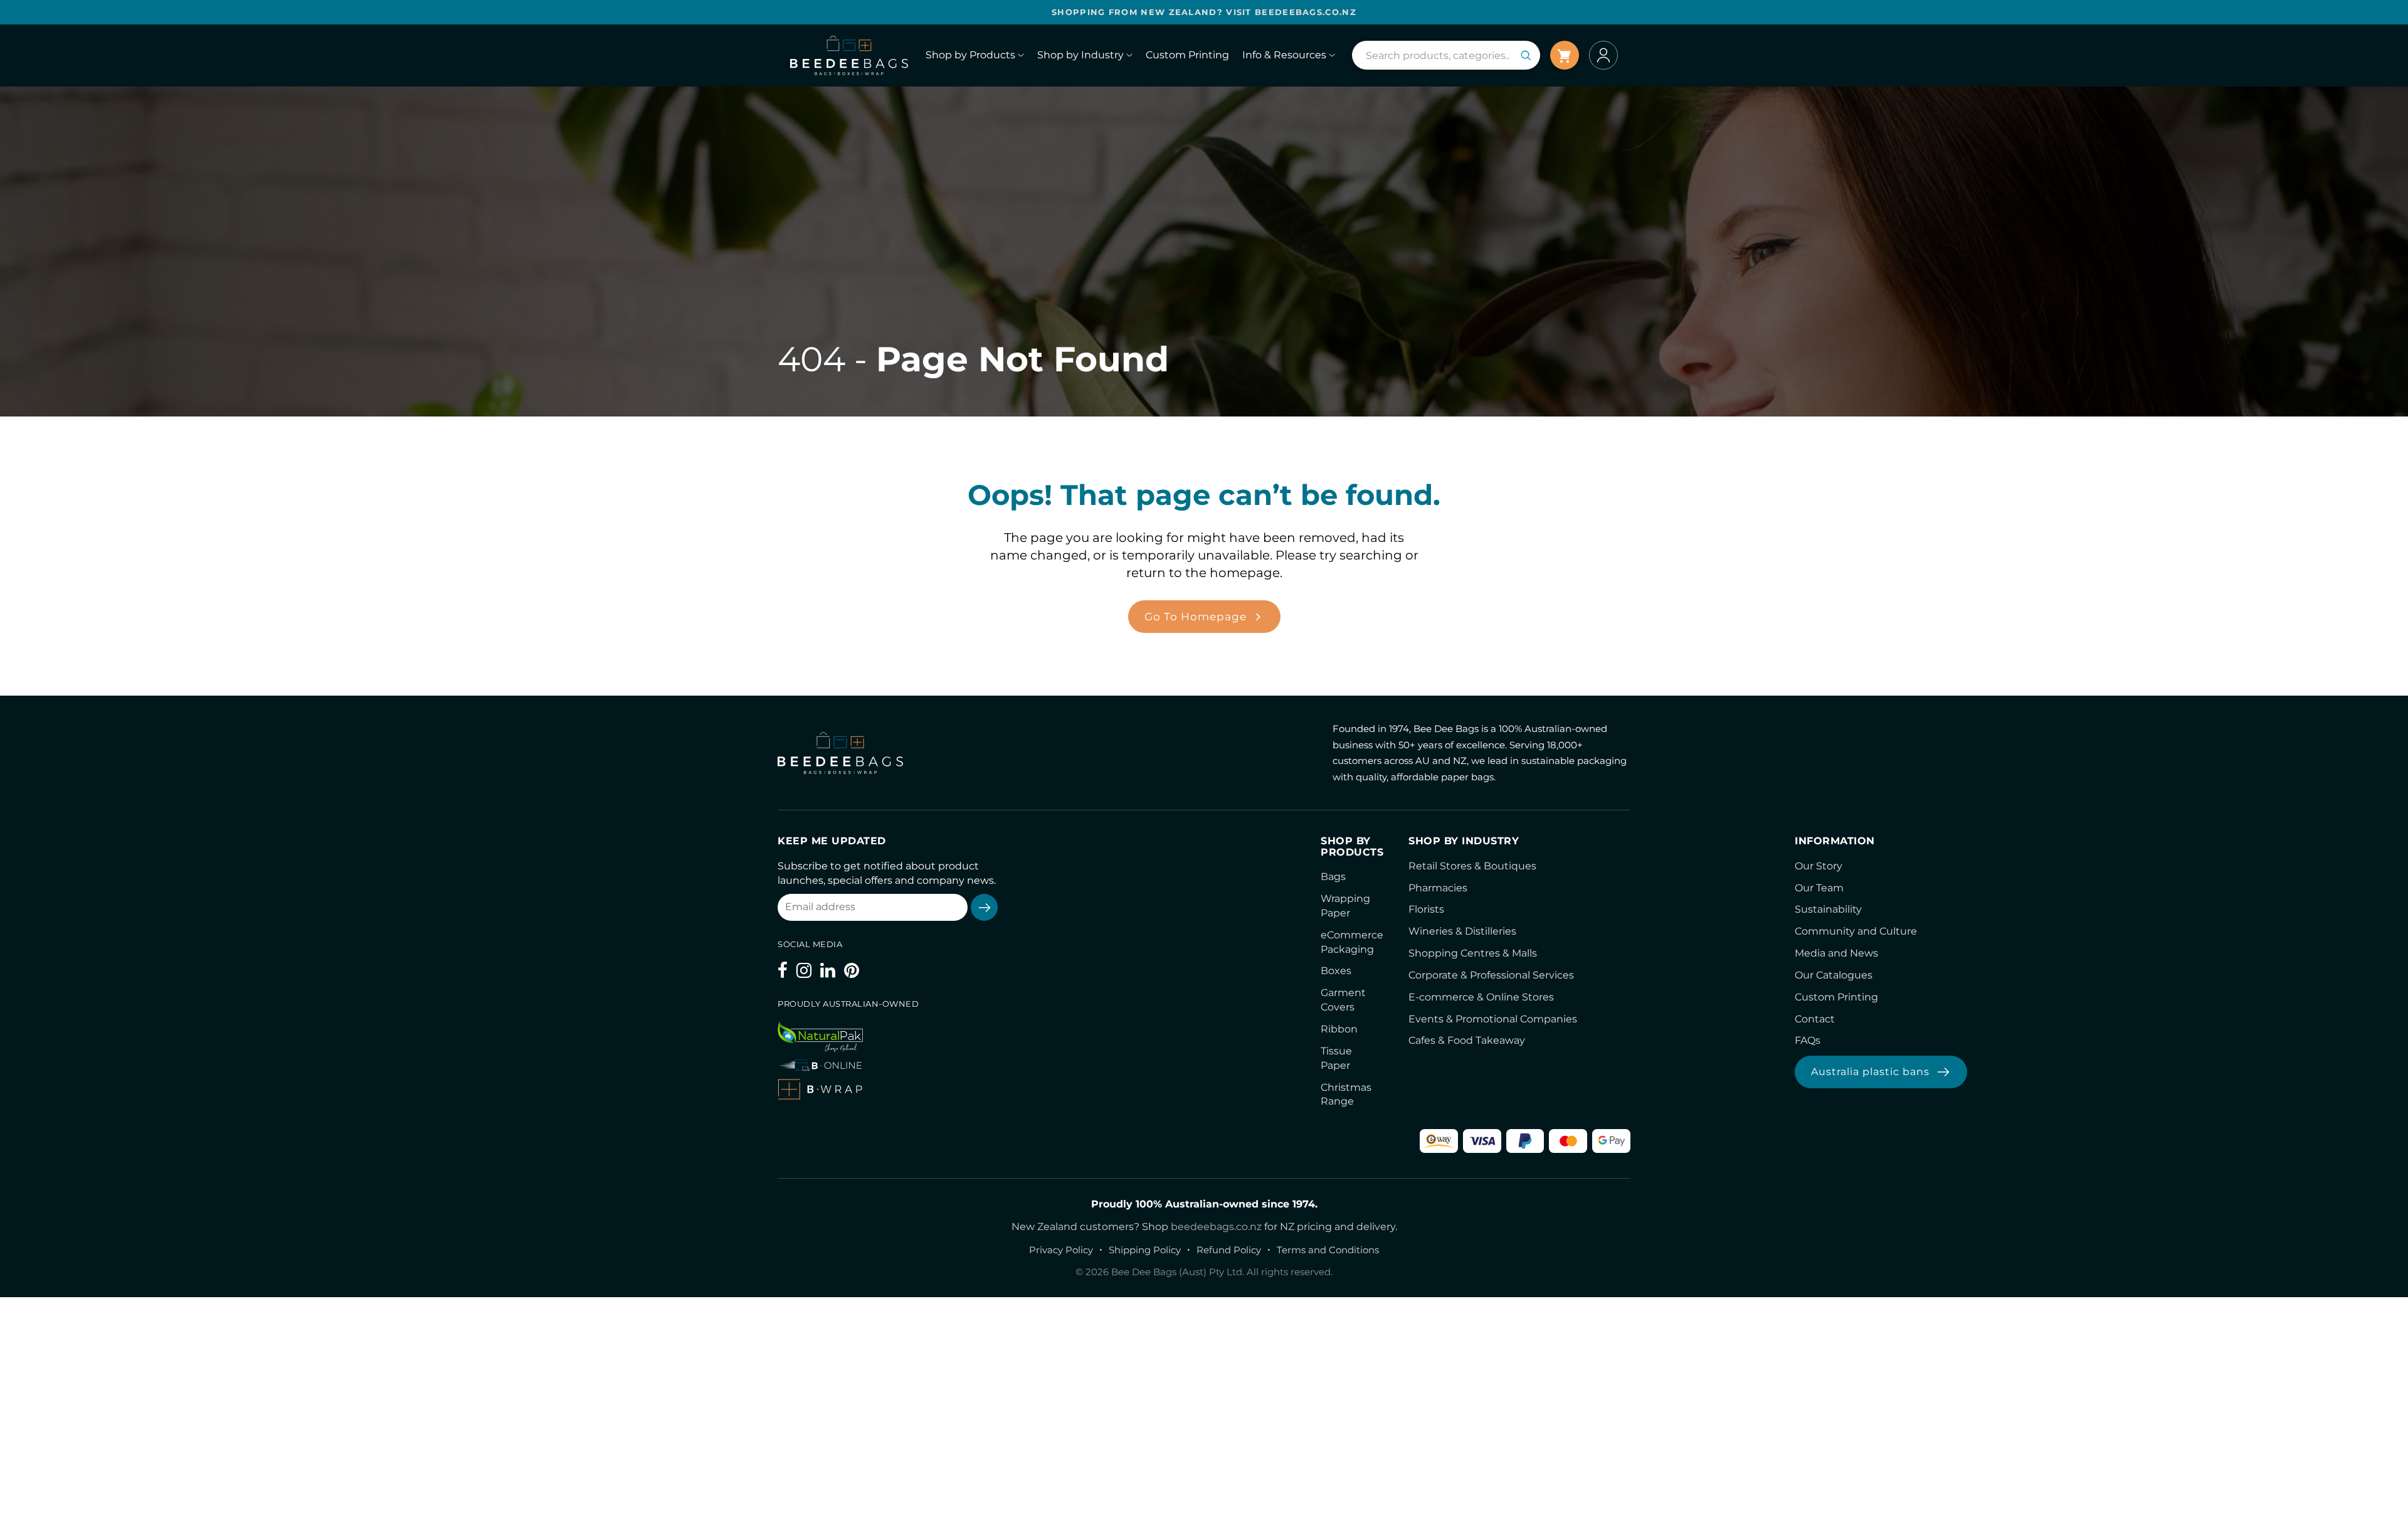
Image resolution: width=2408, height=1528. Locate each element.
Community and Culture (1856, 931)
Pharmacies (1438, 888)
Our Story (1819, 866)
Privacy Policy (1061, 1250)
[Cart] (1565, 55)
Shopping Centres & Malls (1473, 953)
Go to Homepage (1196, 617)
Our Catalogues (1834, 975)
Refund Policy (1229, 1250)
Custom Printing (1836, 997)
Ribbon (1339, 1029)
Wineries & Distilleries (1462, 931)
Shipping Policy (1145, 1250)
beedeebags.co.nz (1216, 1227)
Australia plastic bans (1870, 1072)
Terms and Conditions (1328, 1250)
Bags (1333, 877)
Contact (1815, 1019)
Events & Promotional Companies (1493, 1019)
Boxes (1336, 971)
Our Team (1819, 888)
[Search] (1526, 55)
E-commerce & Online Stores (1481, 997)
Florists (1426, 909)
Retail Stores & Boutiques (1472, 866)
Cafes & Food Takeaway (1467, 1040)
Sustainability (1828, 909)
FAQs (1808, 1040)
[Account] (1603, 55)
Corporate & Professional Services (1491, 975)
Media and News (1836, 953)
